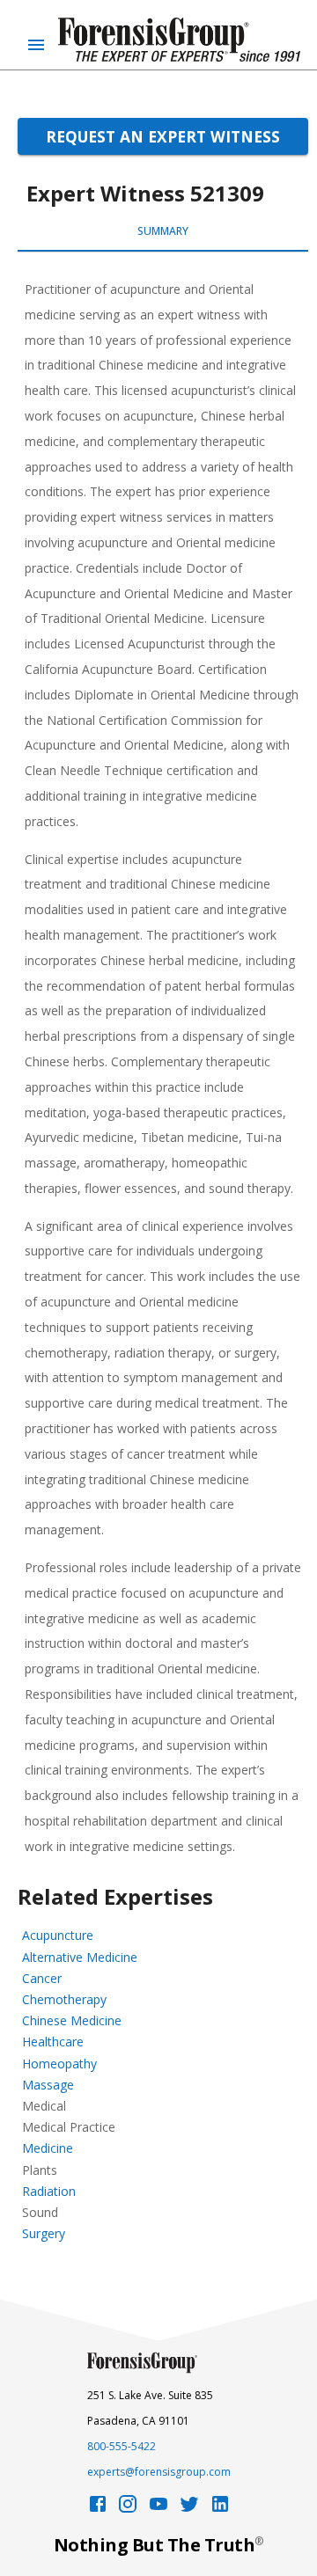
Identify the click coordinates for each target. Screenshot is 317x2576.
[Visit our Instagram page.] (128, 2509)
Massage (48, 2085)
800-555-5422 (122, 2446)
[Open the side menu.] (36, 45)
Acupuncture (58, 1935)
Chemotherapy (64, 1999)
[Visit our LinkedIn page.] (220, 2509)
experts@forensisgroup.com (159, 2472)
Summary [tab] (163, 231)
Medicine (48, 2148)
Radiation (49, 2191)
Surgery (44, 2233)
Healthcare (53, 2042)
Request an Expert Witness (163, 136)
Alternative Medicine (80, 1957)
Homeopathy (59, 2064)
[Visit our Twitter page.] (189, 2509)
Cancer (42, 1978)
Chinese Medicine (72, 2020)
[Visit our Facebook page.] (98, 2509)
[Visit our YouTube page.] (158, 2509)
